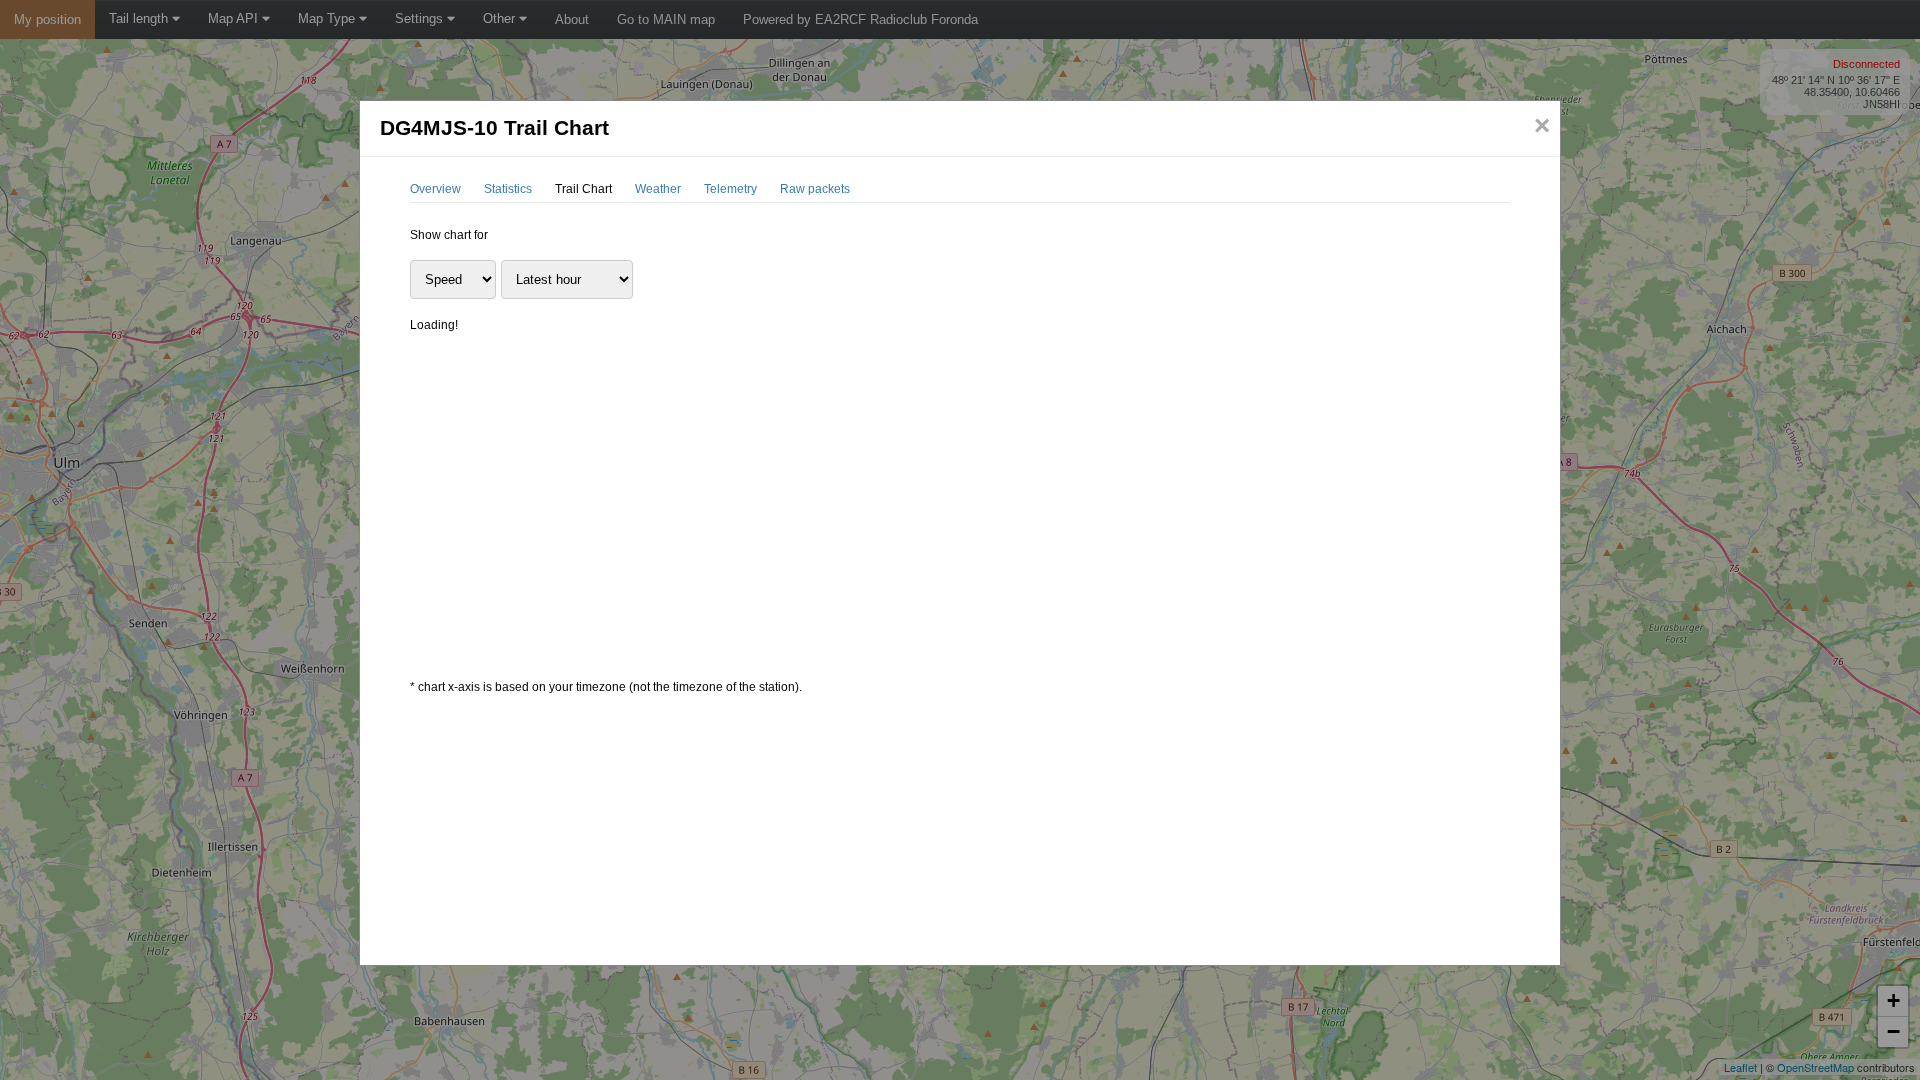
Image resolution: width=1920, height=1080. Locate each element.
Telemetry (730, 189)
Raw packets (815, 189)
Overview (435, 189)
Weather (658, 189)
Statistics (508, 189)
